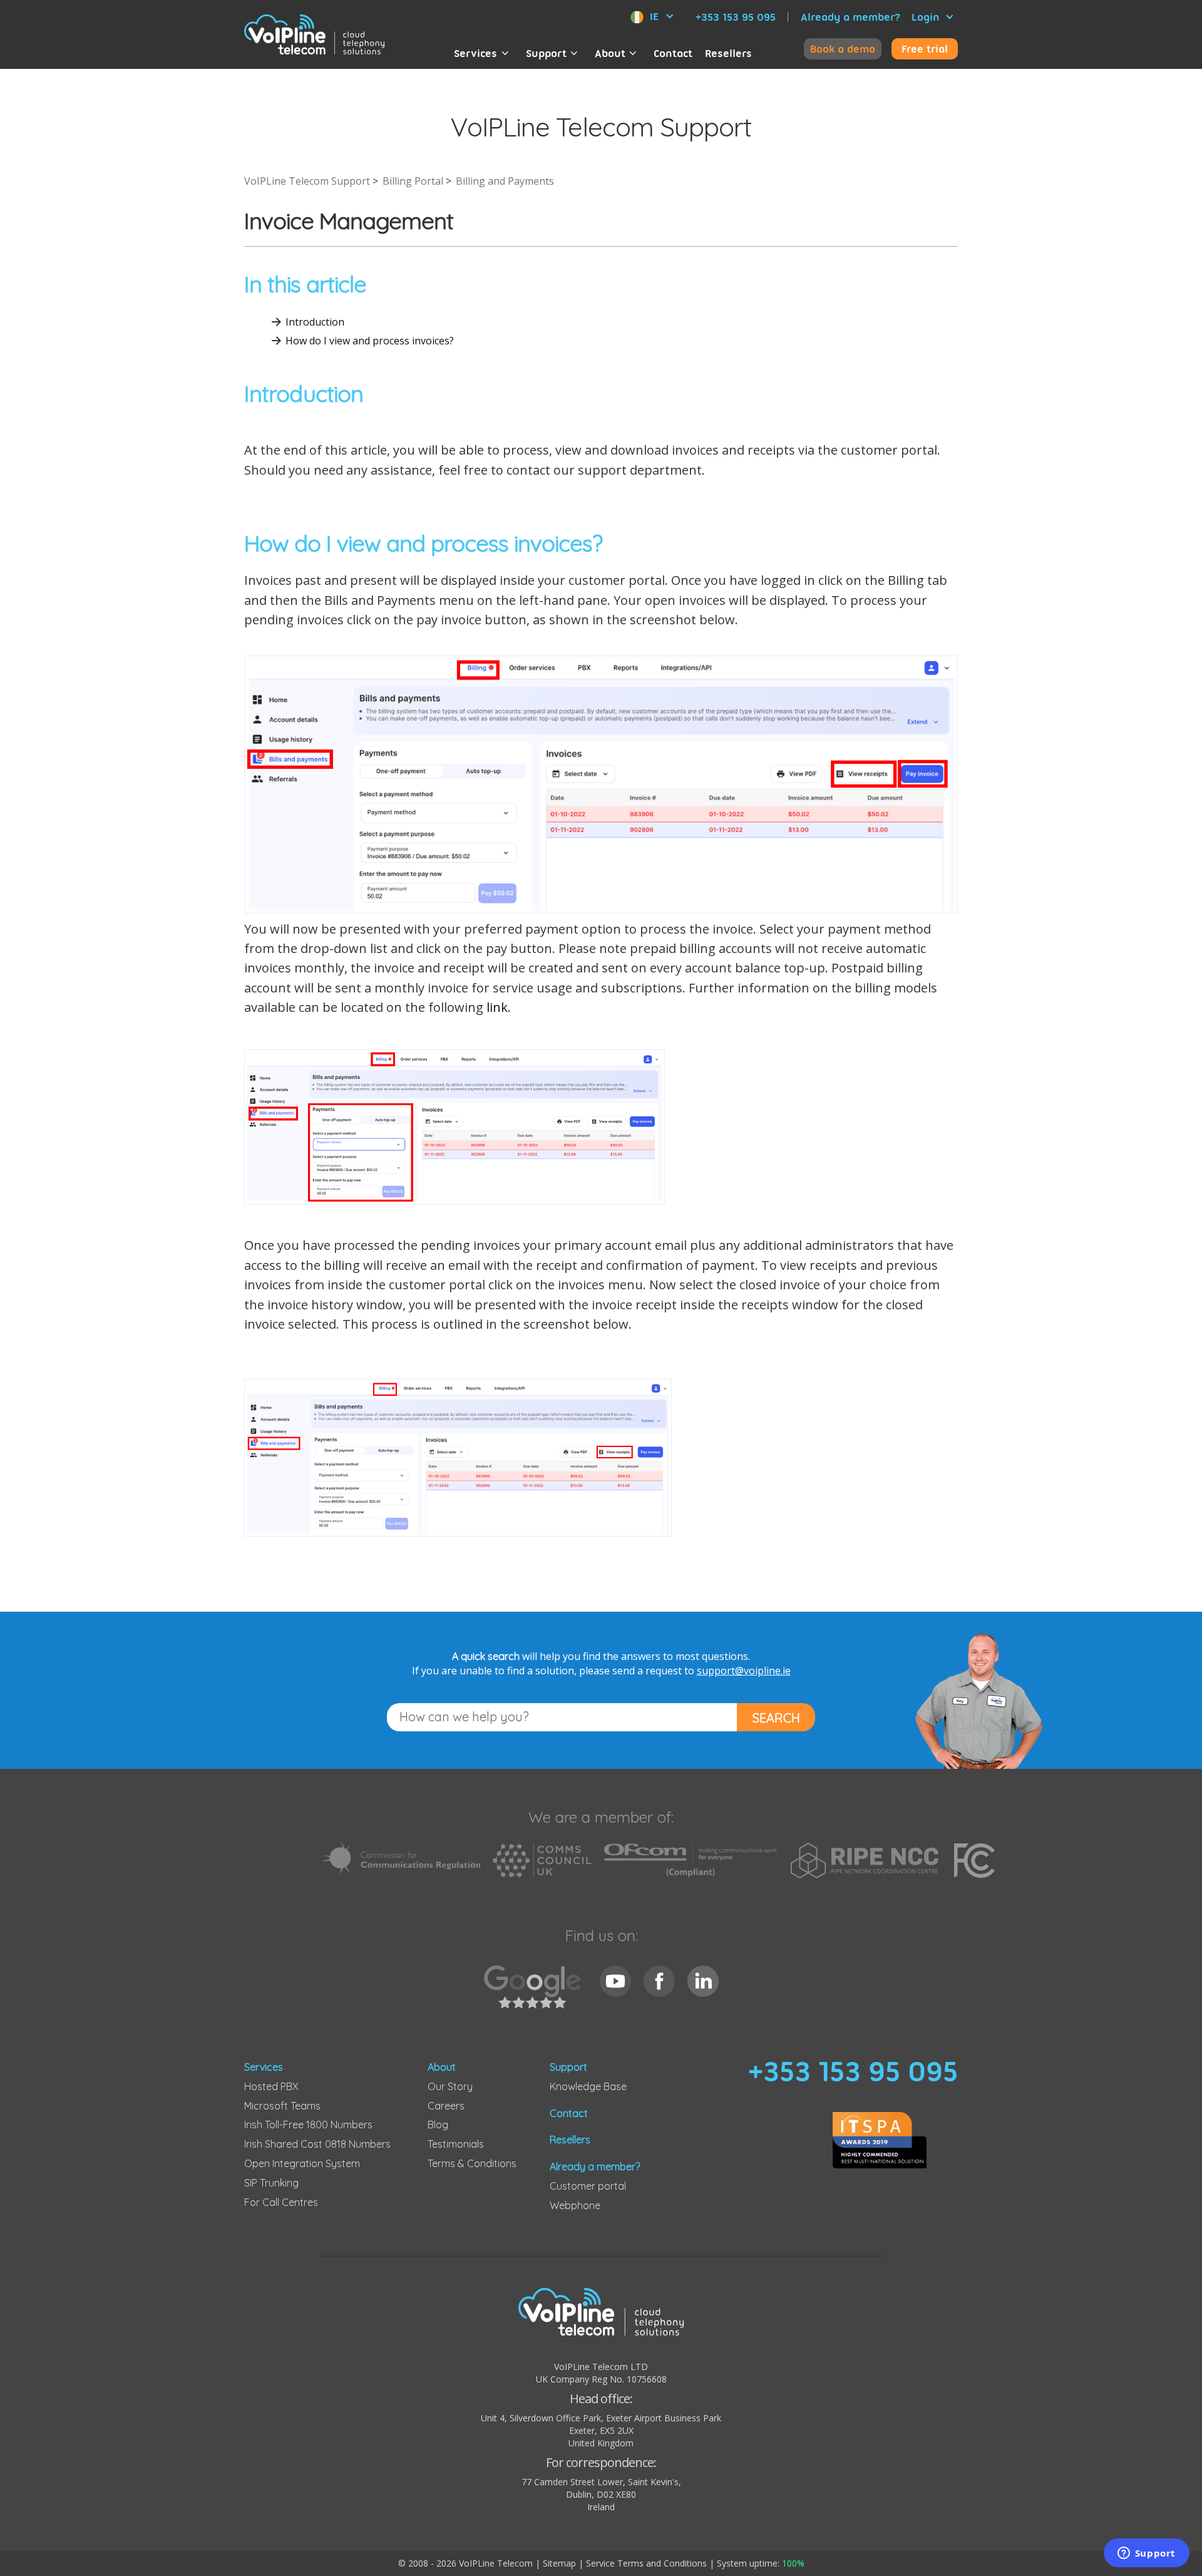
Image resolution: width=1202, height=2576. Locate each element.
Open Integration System (302, 2163)
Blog (438, 2125)
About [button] (610, 53)
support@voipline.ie (744, 1671)
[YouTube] (615, 1981)
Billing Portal (413, 181)
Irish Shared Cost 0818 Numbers (317, 2144)
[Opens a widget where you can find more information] (1146, 2554)
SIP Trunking (271, 2183)
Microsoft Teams (282, 2106)
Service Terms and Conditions (646, 2563)
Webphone (575, 2205)
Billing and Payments (505, 181)
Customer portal (588, 2186)
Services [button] (475, 53)
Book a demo (843, 49)
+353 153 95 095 (736, 17)
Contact (673, 53)
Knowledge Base (588, 2086)
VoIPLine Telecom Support (307, 181)
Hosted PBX (271, 2086)
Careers (446, 2106)
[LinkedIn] (703, 1981)
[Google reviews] (536, 1994)
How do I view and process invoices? (370, 341)
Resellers (728, 53)
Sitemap (559, 2563)
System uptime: (761, 2563)
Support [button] (546, 53)
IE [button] (654, 16)
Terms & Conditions (472, 2163)
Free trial (925, 49)
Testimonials (456, 2144)
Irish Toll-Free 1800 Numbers (308, 2125)
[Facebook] (659, 1981)
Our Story (450, 2086)
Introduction (315, 322)
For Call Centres (281, 2202)
